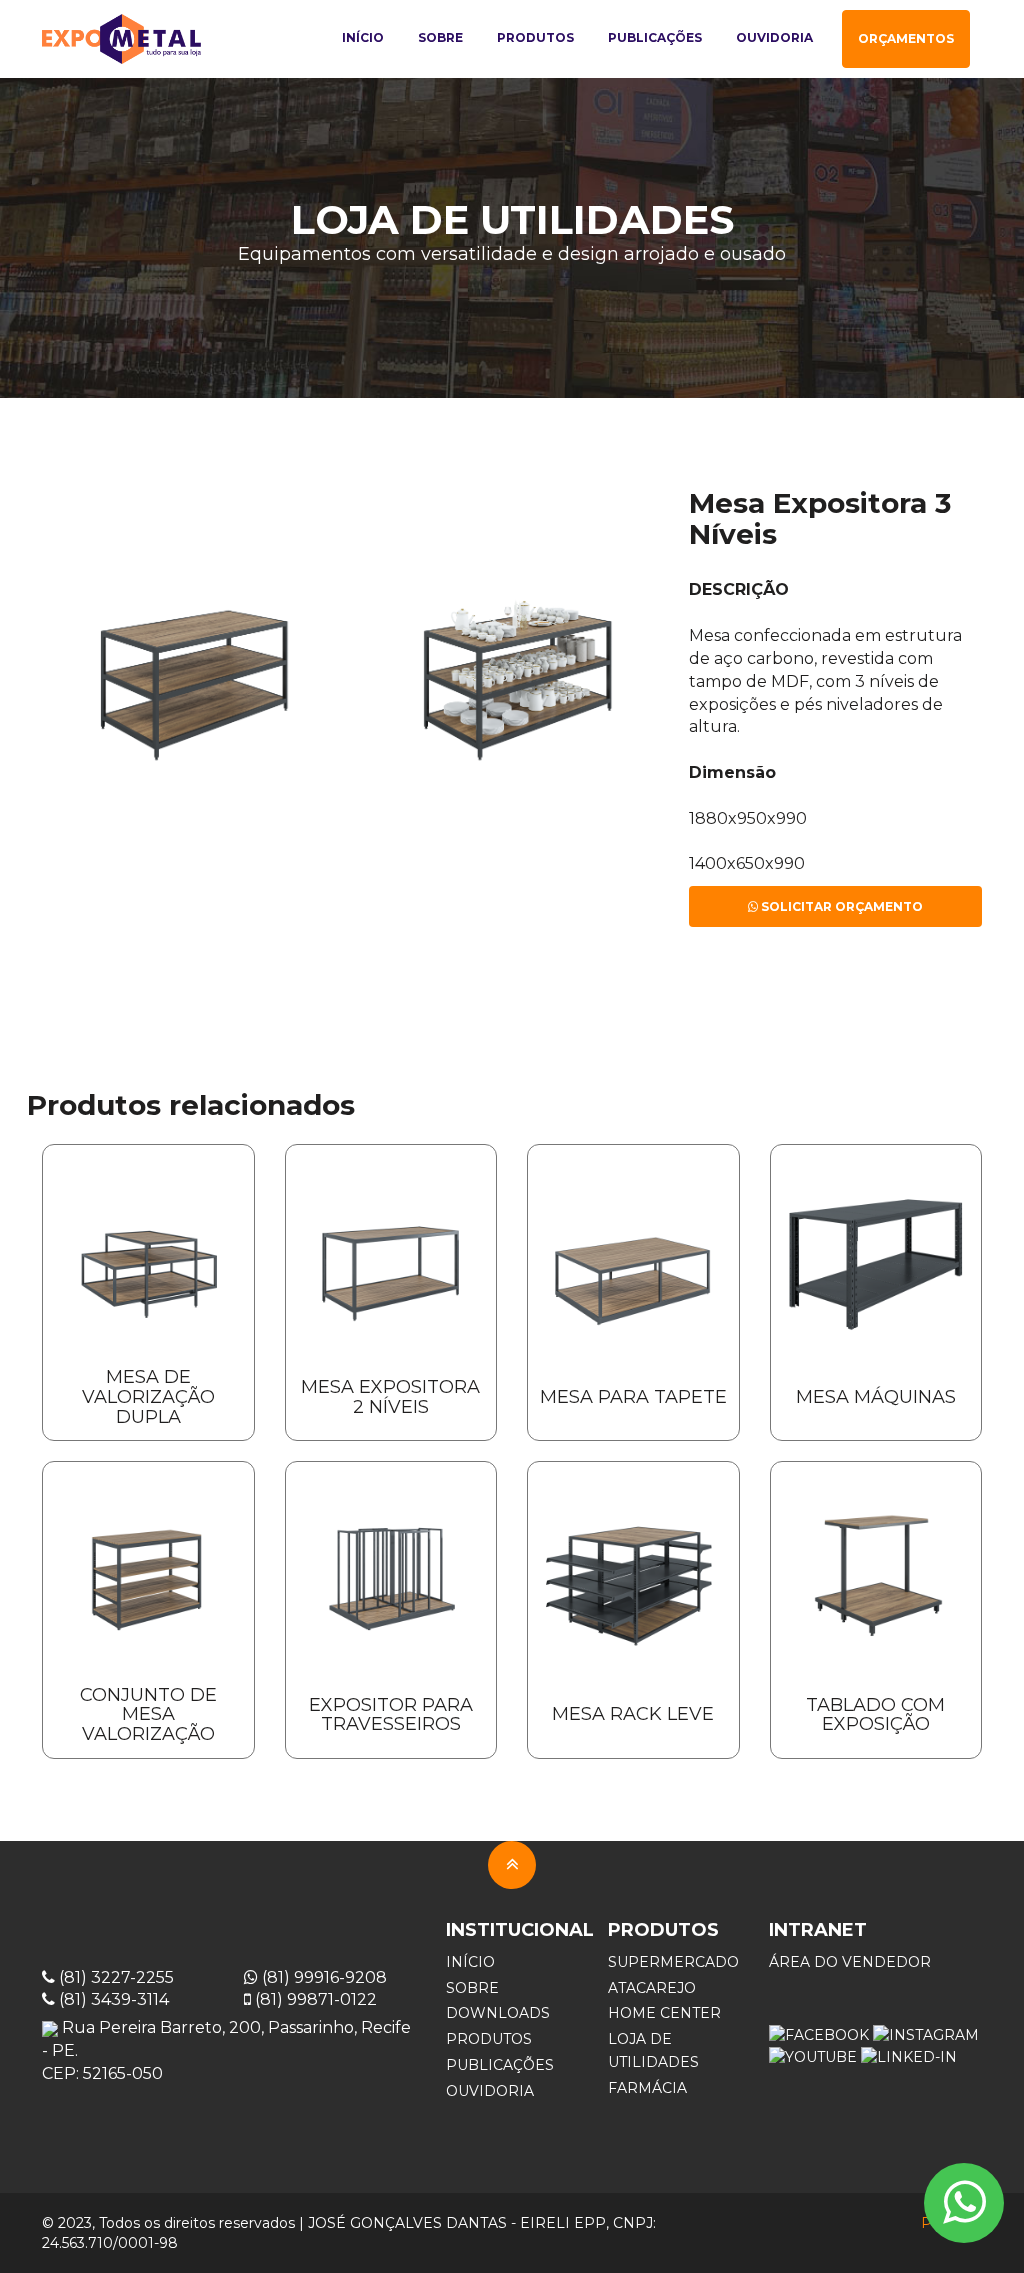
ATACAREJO (652, 1988)
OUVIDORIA (490, 2091)
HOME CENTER (664, 2013)
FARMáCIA (647, 2088)
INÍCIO (470, 1962)
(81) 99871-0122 (314, 1999)
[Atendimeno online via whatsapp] (964, 2203)
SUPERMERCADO (673, 1962)
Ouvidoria (774, 37)
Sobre (440, 37)
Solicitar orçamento (840, 906)
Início (363, 37)
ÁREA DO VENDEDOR (850, 1962)
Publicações (655, 37)
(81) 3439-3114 (112, 1999)
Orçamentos (906, 38)
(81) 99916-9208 (322, 1977)
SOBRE (472, 1988)
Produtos (535, 37)
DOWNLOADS (498, 2013)
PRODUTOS (489, 2039)
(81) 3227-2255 (114, 1977)
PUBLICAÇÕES (500, 2065)
